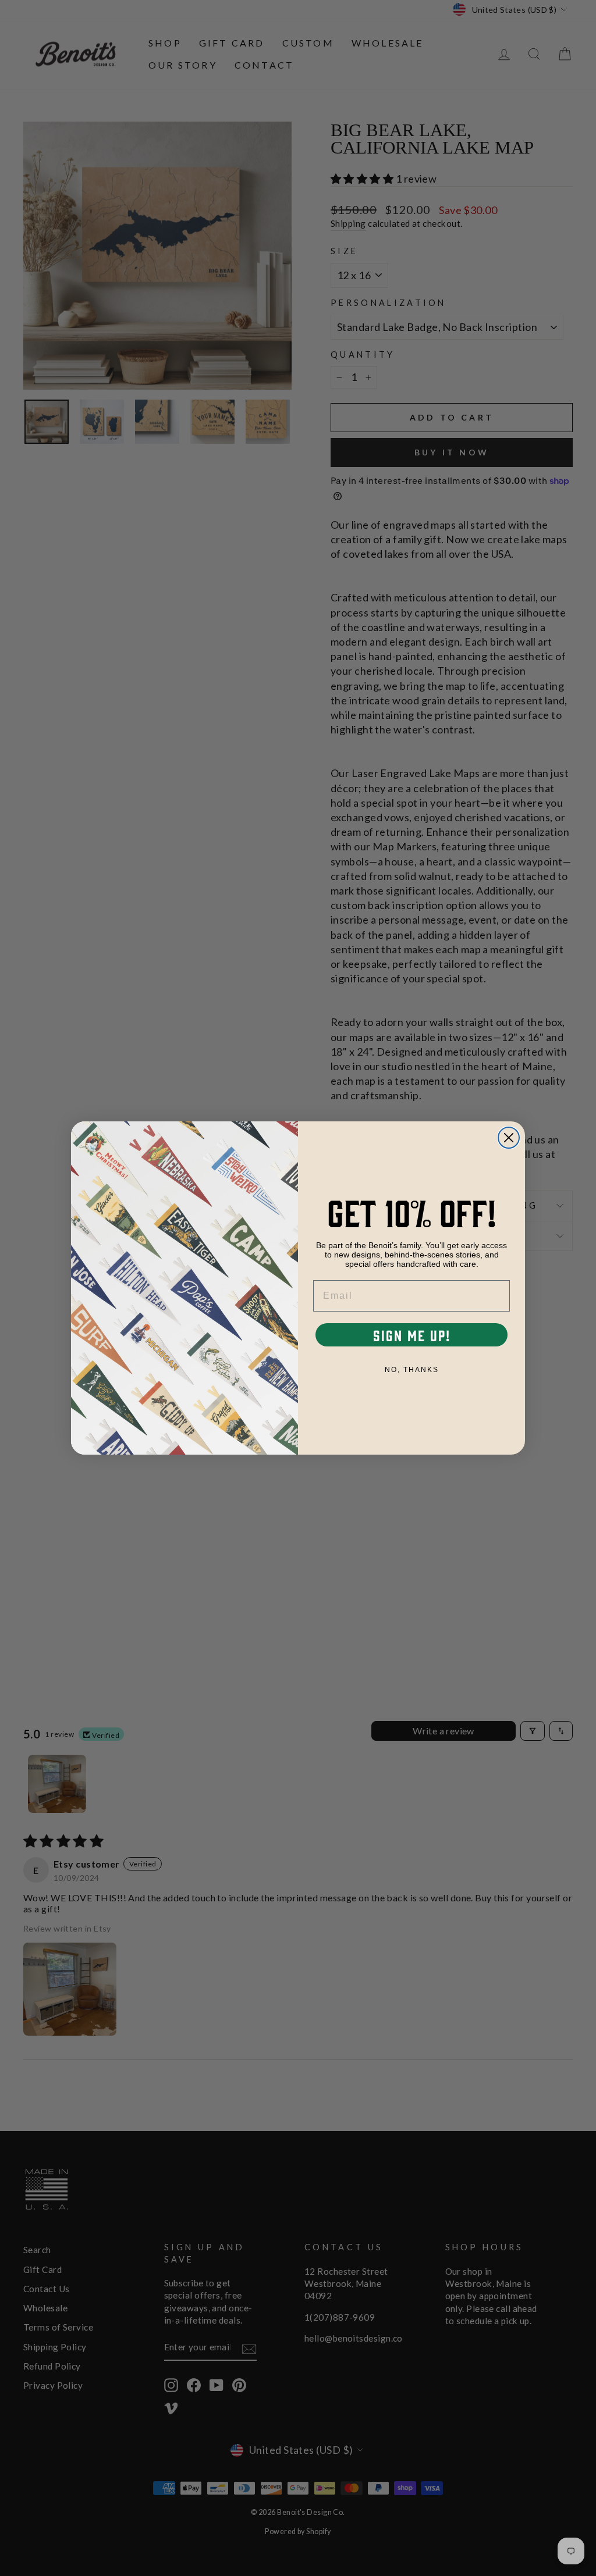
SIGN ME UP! (412, 1335)
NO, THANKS (412, 1370)
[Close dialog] (509, 1138)
